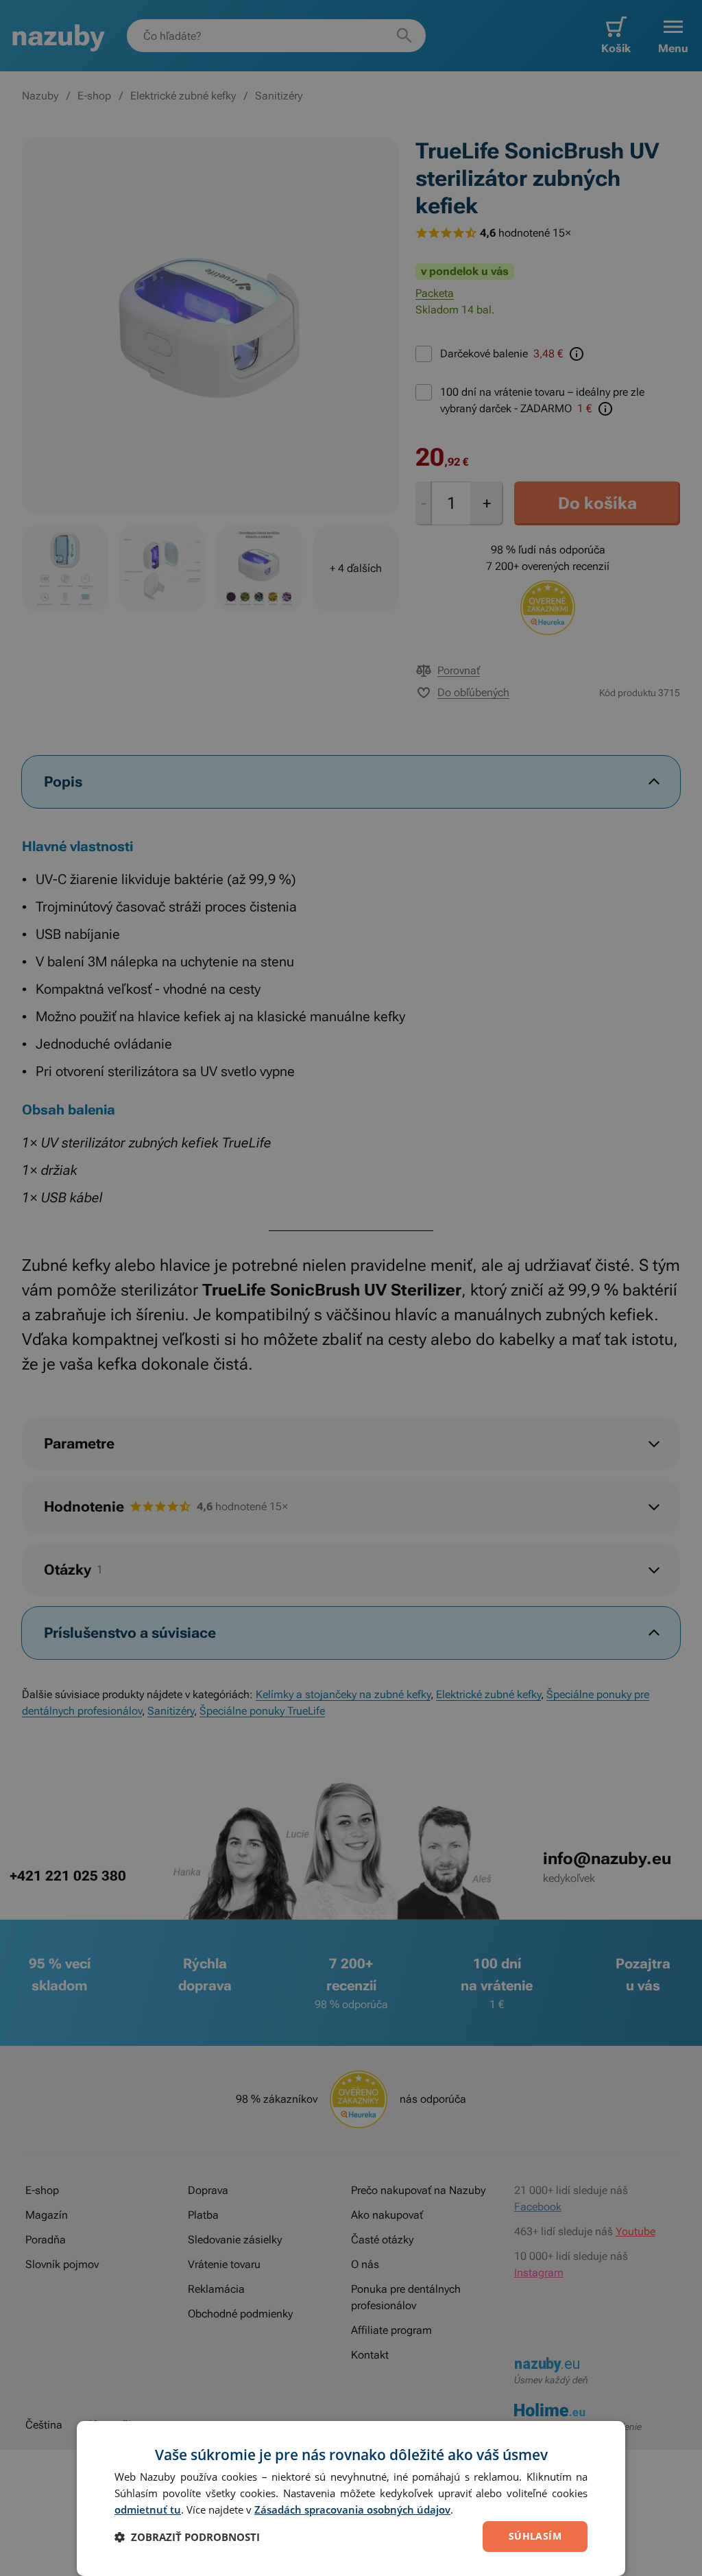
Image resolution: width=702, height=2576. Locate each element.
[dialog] (351, 2499)
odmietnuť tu (148, 2509)
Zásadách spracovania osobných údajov (352, 2509)
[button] (187, 2537)
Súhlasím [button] (535, 2536)
